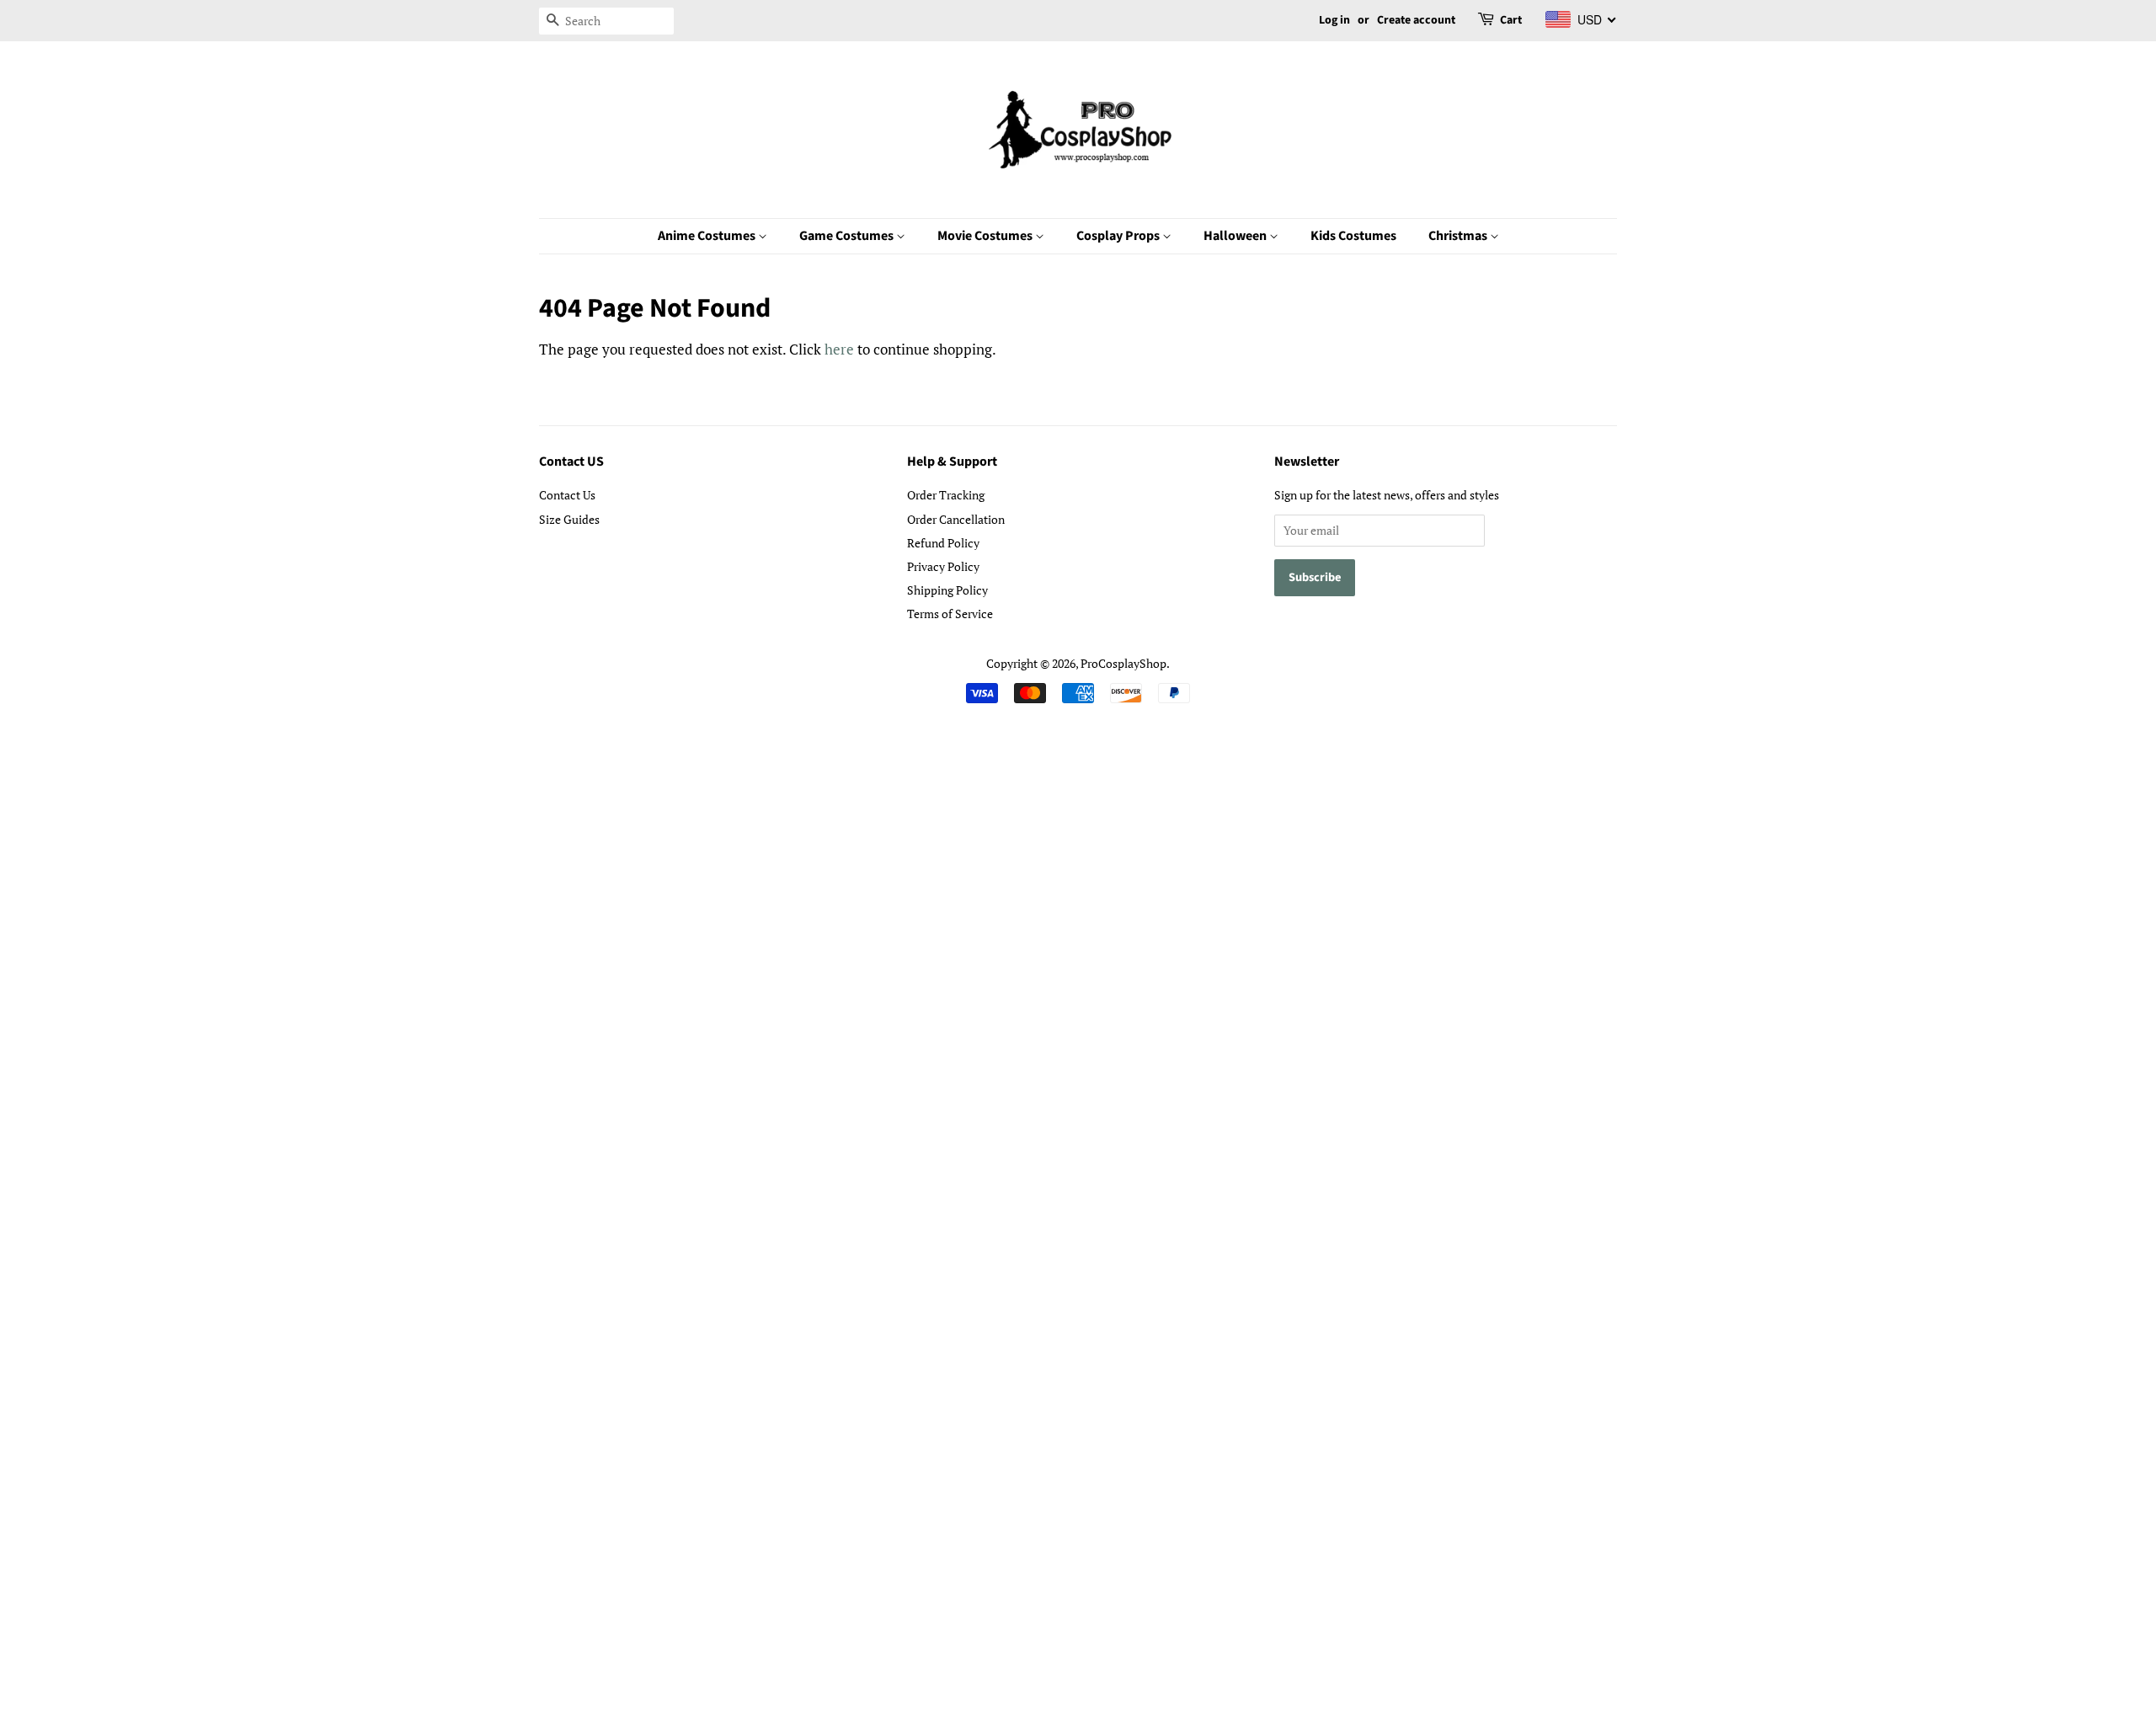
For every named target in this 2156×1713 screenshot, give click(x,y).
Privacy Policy (943, 566)
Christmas (1459, 236)
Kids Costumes (1353, 236)
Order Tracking (946, 495)
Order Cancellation (956, 519)
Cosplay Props (1119, 236)
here (839, 349)
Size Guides (569, 519)
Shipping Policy (947, 590)
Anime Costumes (708, 236)
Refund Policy (943, 543)
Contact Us (567, 495)
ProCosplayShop (1123, 663)
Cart (1511, 20)
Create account (1416, 20)
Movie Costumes (986, 236)
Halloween (1236, 236)
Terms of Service (950, 614)
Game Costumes (848, 236)
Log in (1334, 20)
